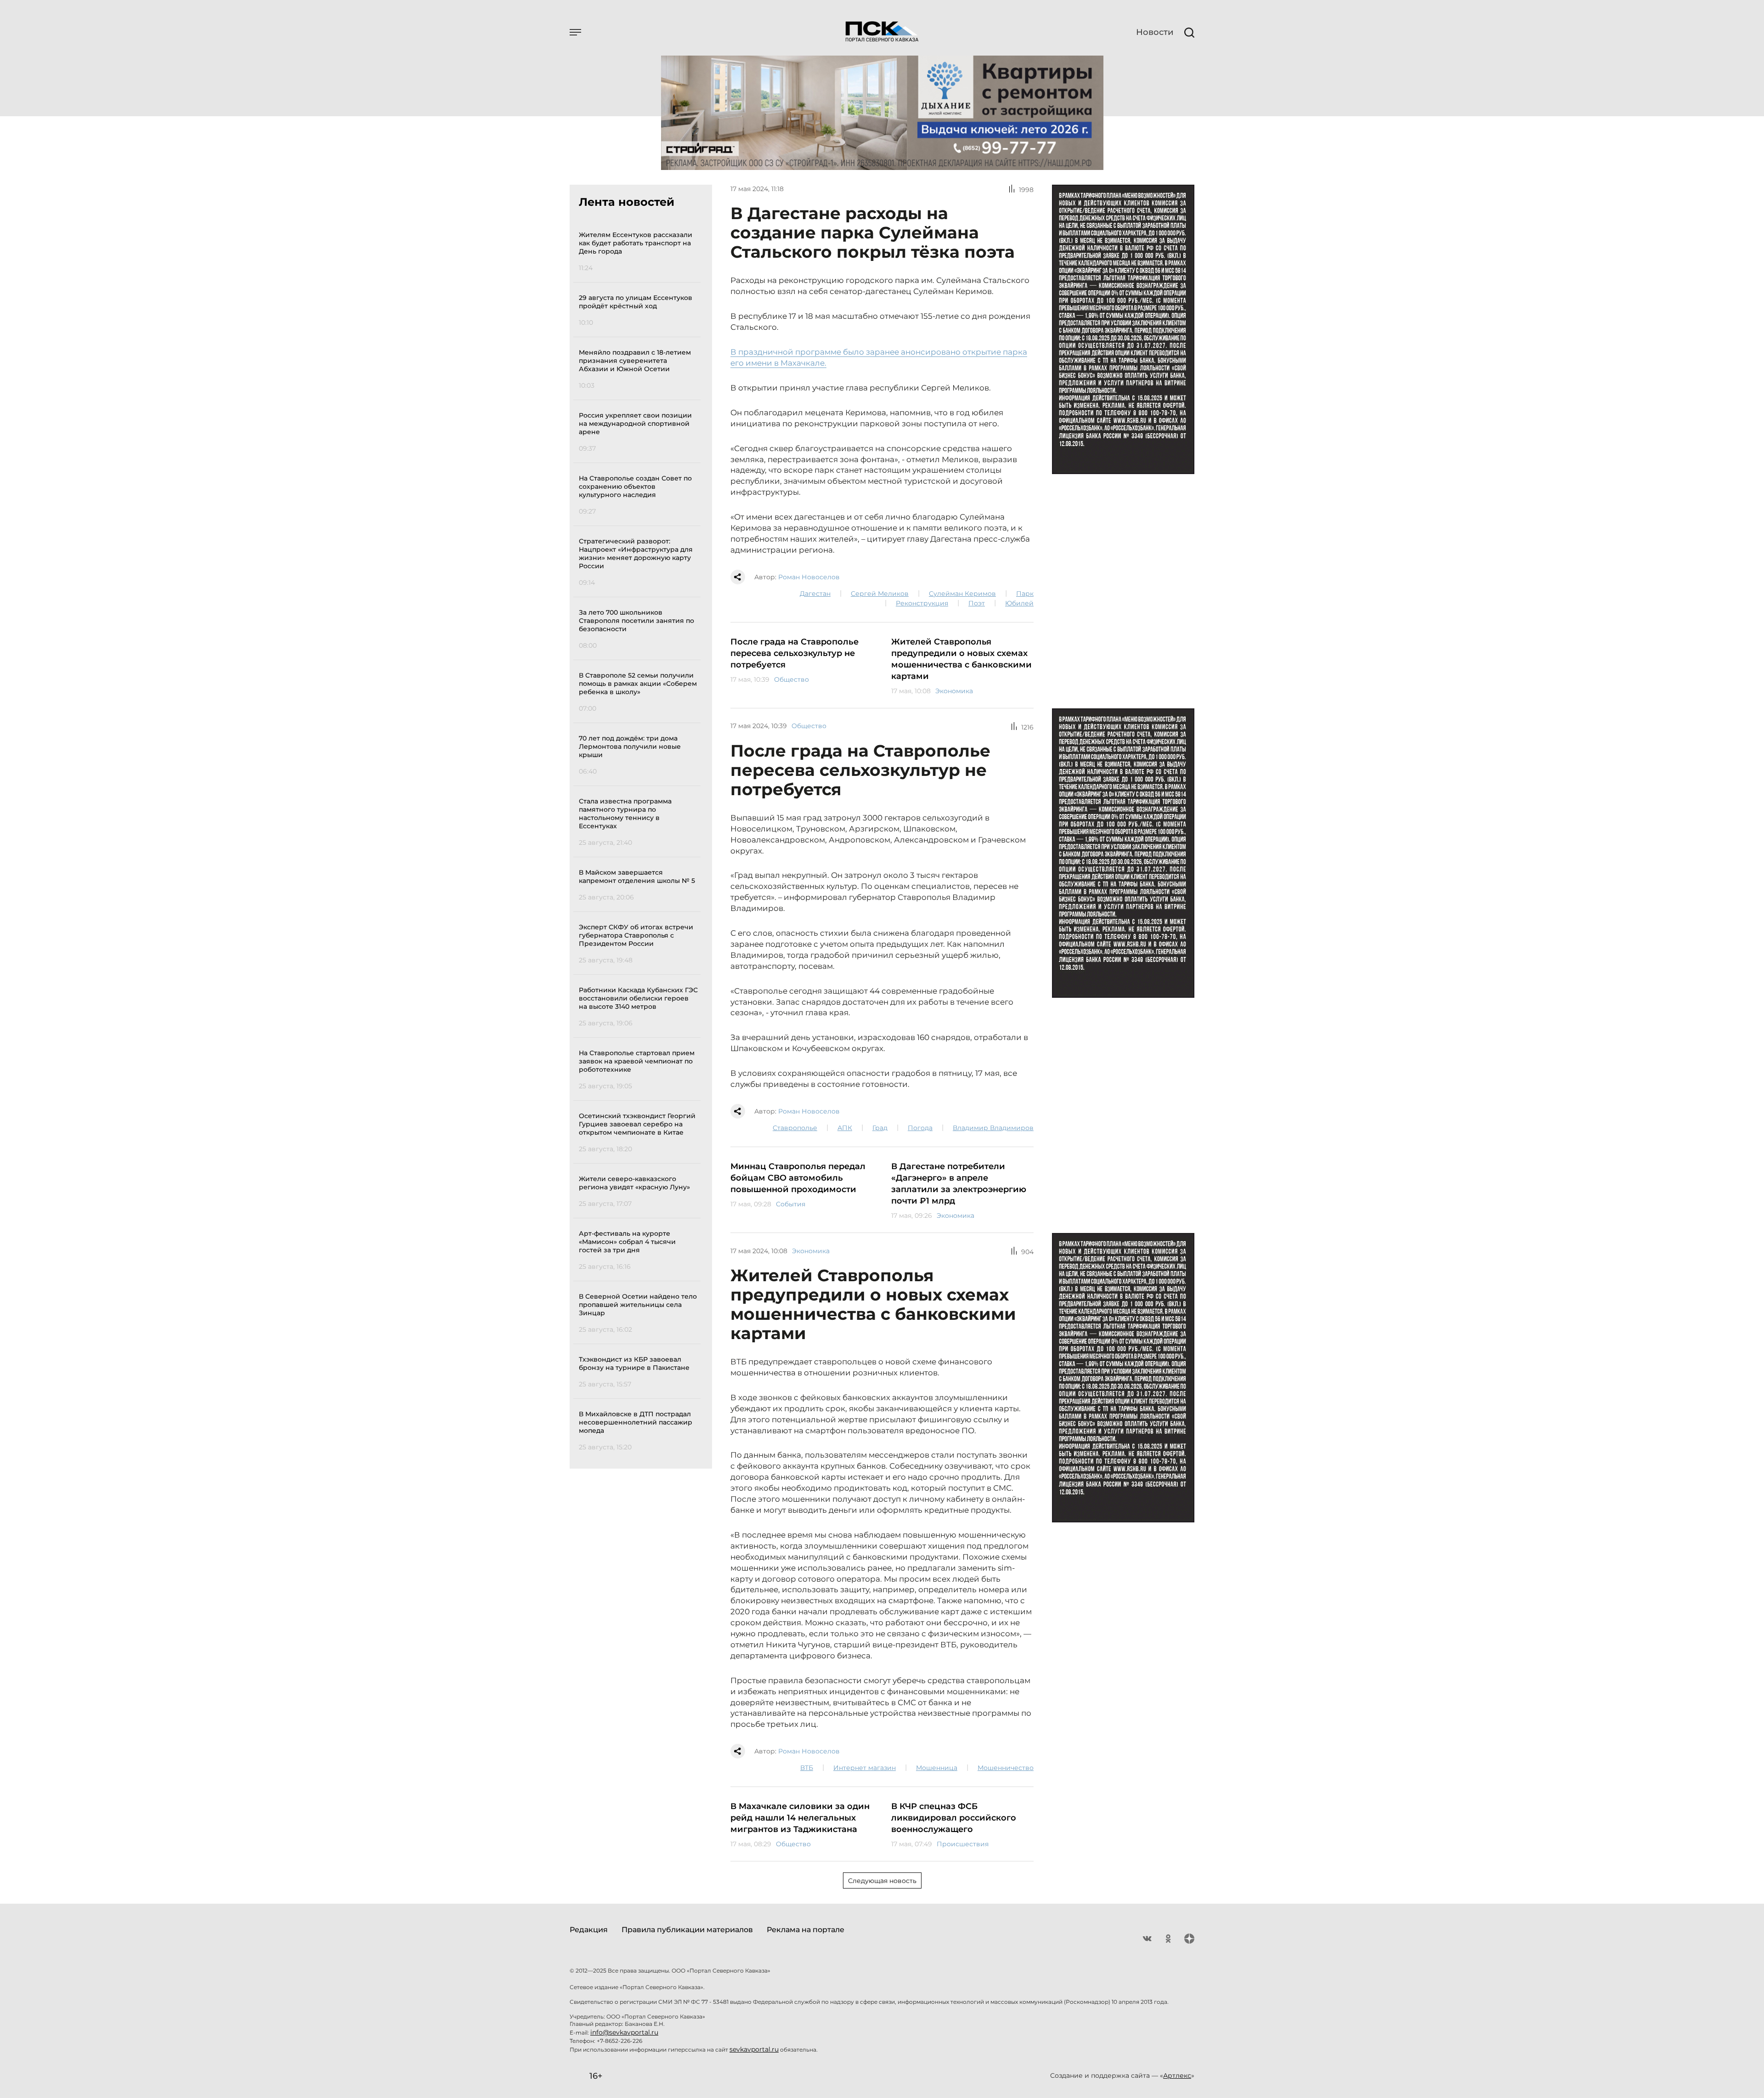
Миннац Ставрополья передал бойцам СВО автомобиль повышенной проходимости (798, 1178)
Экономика (954, 691)
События (791, 1204)
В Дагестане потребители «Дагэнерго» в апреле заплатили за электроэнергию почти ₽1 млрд (959, 1184)
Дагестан (815, 594)
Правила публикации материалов (687, 1930)
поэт (977, 603)
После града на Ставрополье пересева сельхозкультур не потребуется (794, 653)
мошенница (937, 1768)
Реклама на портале (806, 1930)
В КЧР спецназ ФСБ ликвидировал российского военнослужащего (954, 1818)
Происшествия (963, 1844)
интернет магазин (865, 1768)
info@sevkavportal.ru (624, 2032)
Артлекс (1177, 2075)
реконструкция (922, 603)
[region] (640, 840)
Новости (1155, 32)
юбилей (1019, 603)
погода (920, 1128)
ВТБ (807, 1768)
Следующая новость (882, 1881)
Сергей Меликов (880, 594)
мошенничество (1006, 1768)
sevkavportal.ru (754, 2049)
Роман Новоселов (809, 577)
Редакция (589, 1930)
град (880, 1128)
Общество (792, 679)
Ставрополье (795, 1128)
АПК (845, 1128)
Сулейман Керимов (962, 594)
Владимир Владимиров (993, 1128)
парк (1025, 594)
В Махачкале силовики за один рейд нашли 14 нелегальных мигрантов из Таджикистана (800, 1818)
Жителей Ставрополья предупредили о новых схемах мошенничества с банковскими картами (961, 659)
